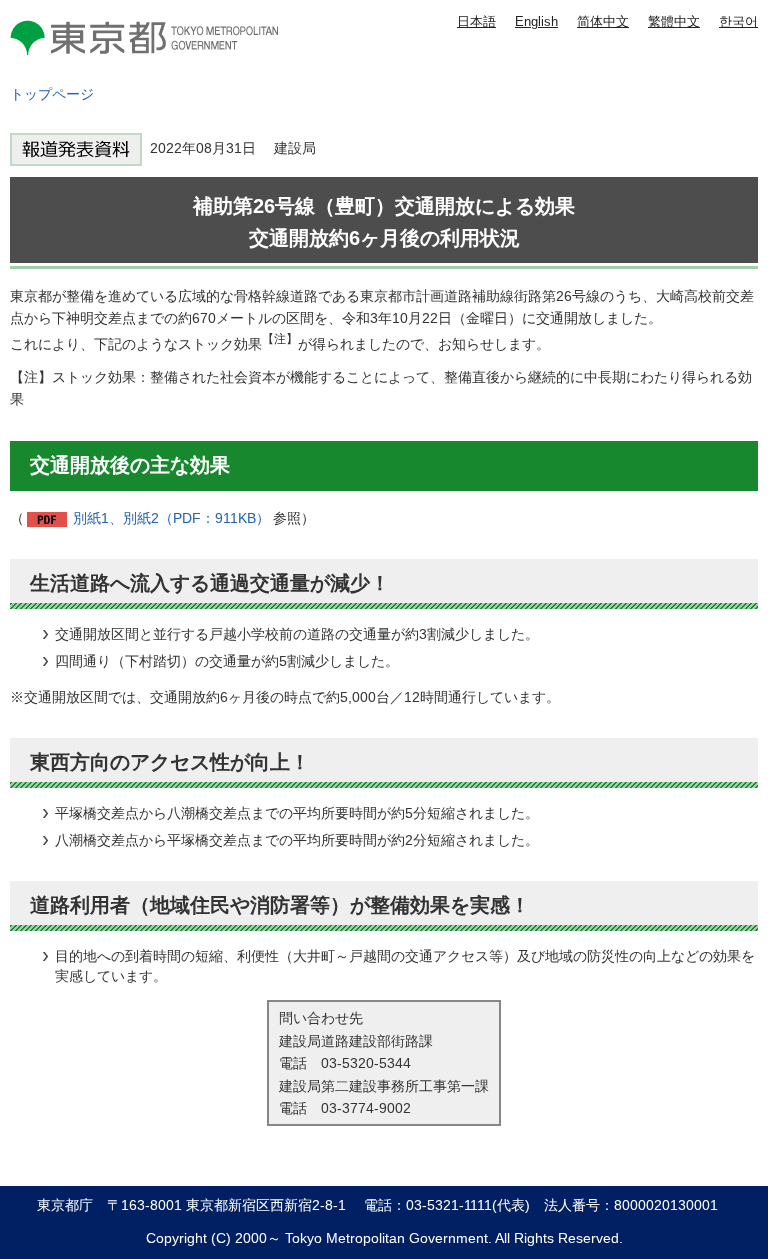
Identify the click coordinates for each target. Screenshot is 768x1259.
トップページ (52, 94)
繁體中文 (674, 21)
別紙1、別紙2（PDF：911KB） (171, 518)
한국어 (738, 21)
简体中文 (603, 21)
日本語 (476, 21)
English (536, 21)
